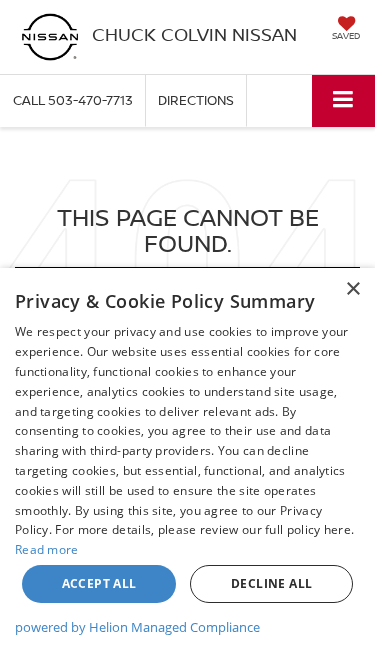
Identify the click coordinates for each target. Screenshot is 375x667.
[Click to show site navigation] (343, 100)
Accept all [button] (99, 583)
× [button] (352, 289)
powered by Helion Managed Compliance (137, 627)
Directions (196, 100)
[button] (73, 100)
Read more (47, 549)
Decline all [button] (271, 583)
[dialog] (187, 467)
